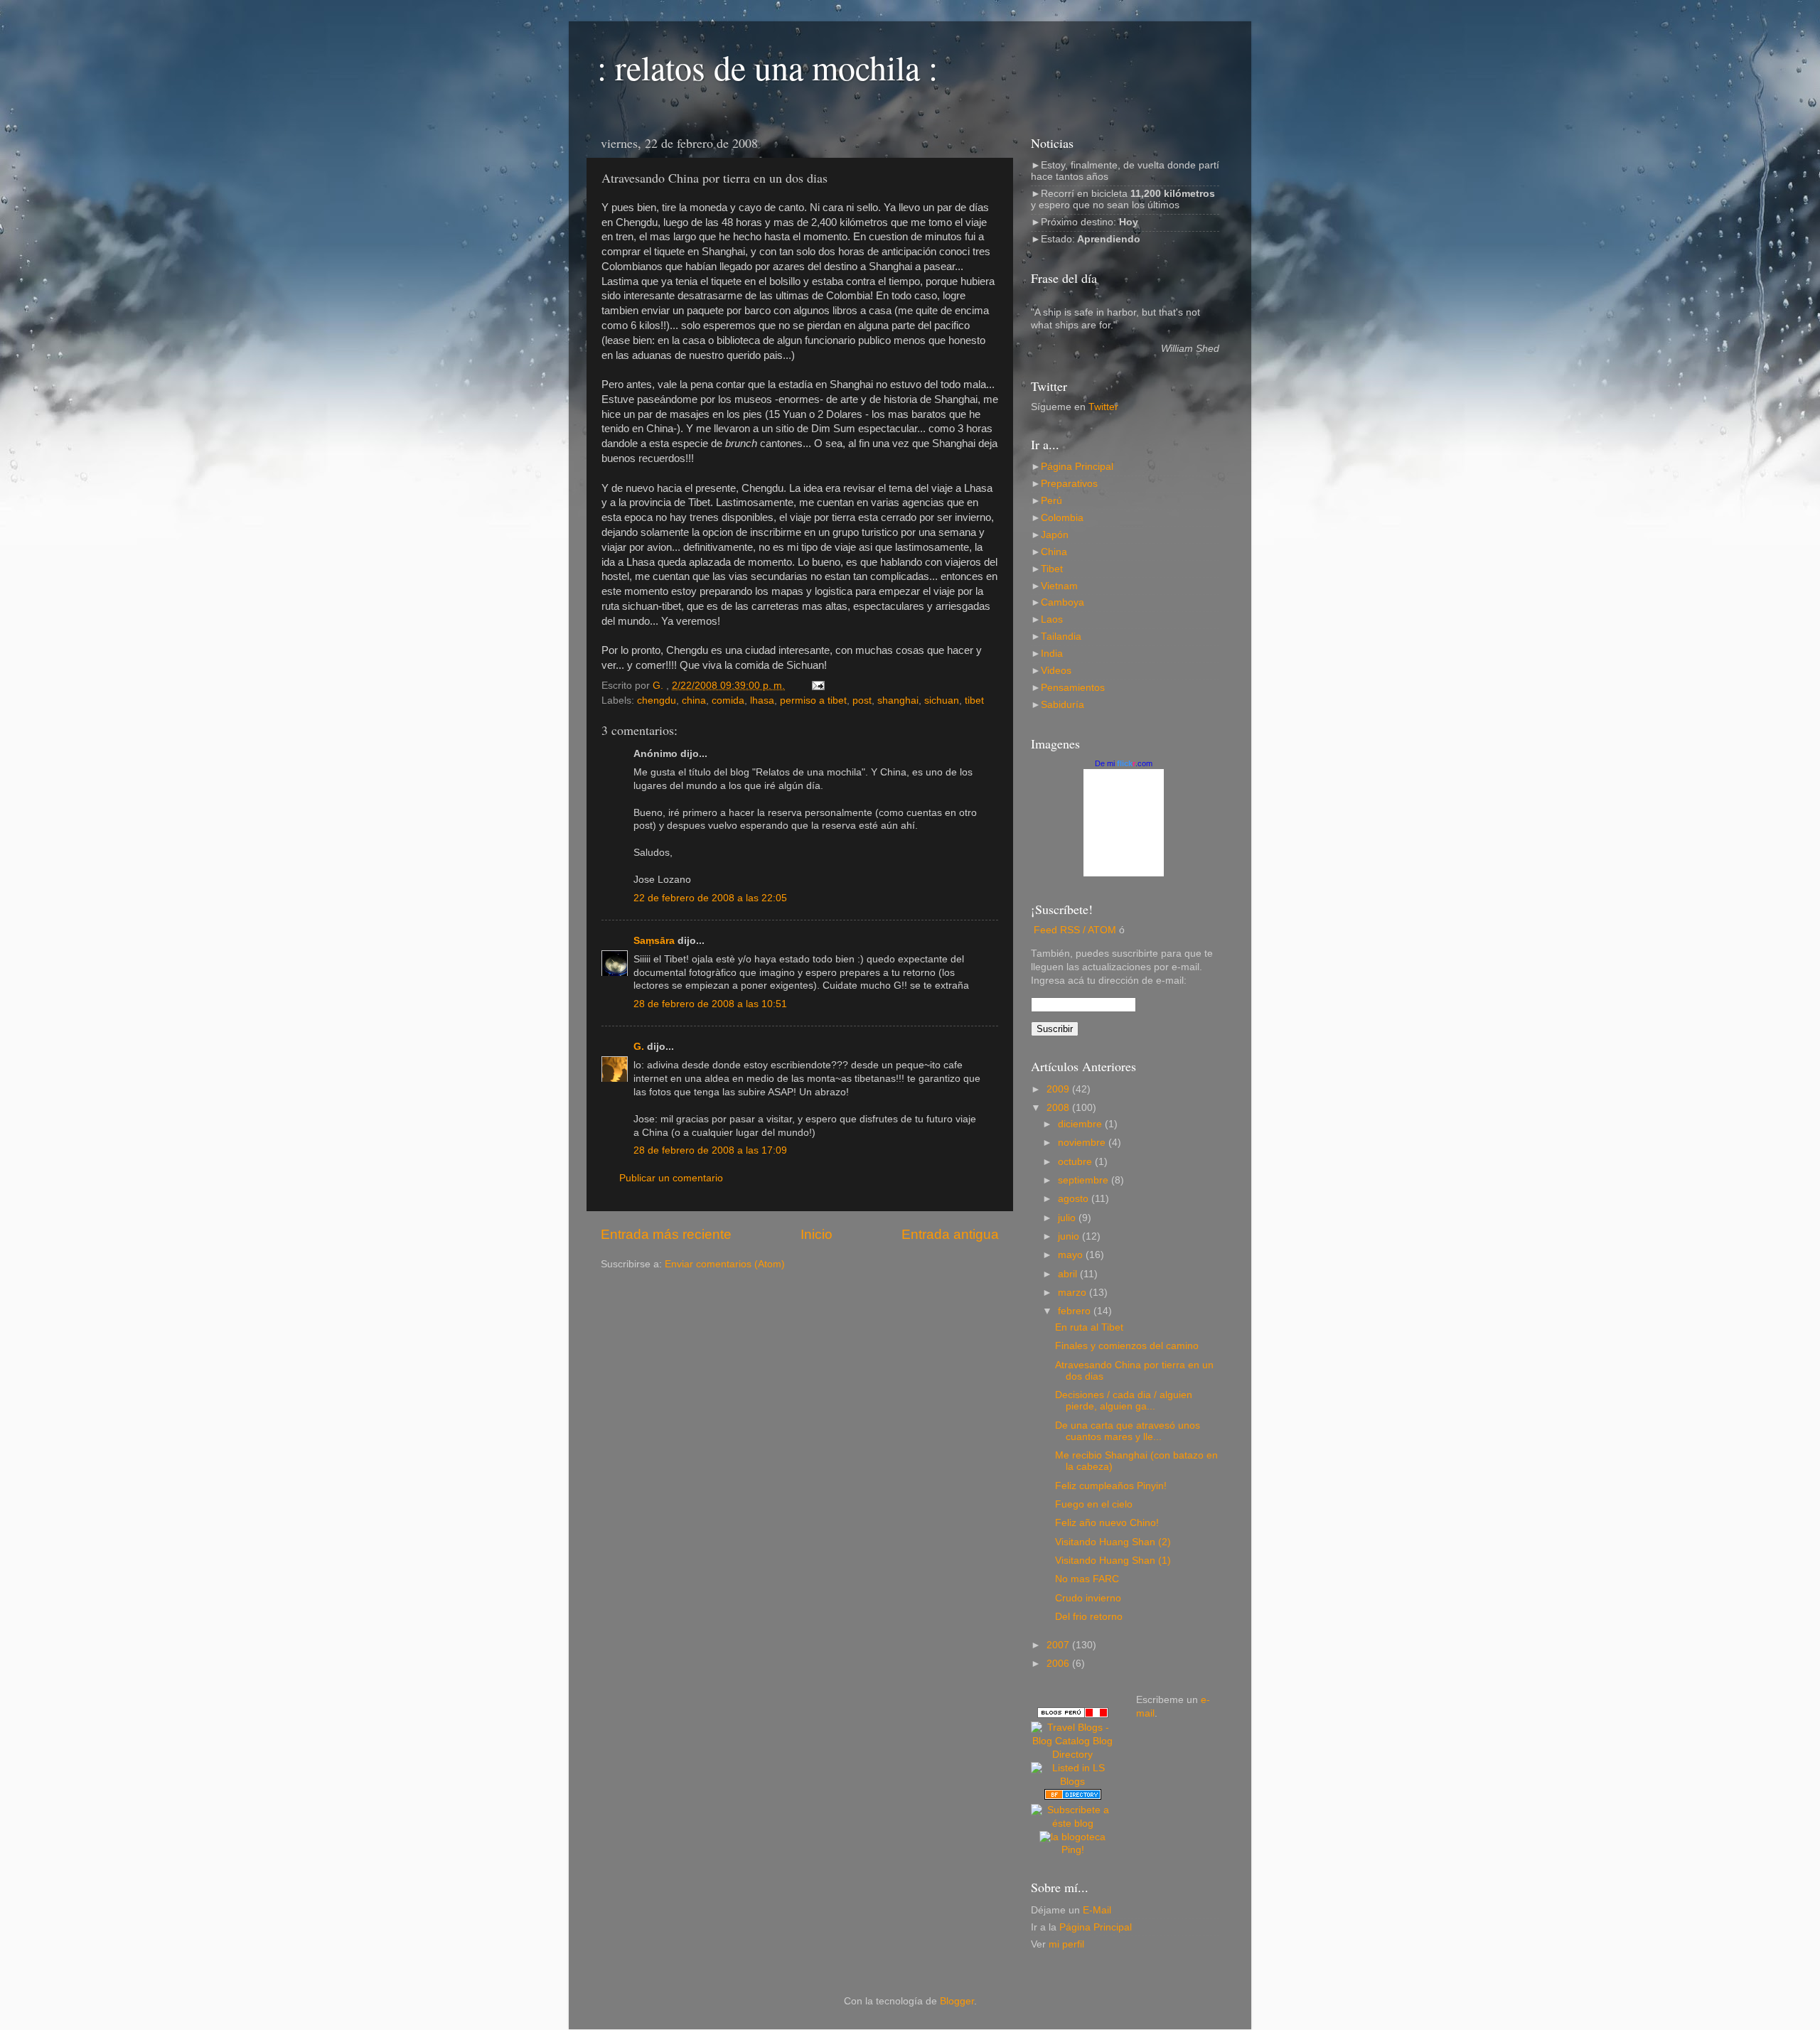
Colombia (1062, 518)
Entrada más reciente (666, 1234)
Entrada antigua (950, 1234)
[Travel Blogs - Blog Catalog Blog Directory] (1073, 1755)
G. (639, 1047)
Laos (1052, 619)
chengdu (657, 700)
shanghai (898, 700)
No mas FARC (1087, 1579)
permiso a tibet (813, 700)
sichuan (942, 700)
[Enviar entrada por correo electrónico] (817, 686)
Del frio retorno (1089, 1617)
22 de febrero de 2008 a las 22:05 (710, 898)
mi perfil (1066, 1944)
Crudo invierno (1088, 1598)
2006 (1059, 1664)
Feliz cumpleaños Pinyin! (1111, 1486)
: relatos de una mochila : (767, 67)
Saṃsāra (654, 941)
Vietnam (1059, 586)
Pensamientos (1073, 688)
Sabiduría (1062, 705)
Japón (1055, 535)
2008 (1059, 1108)
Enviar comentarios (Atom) (725, 1264)
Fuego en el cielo (1094, 1504)
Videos (1056, 671)
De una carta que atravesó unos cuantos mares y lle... (1128, 1431)
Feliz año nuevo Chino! (1107, 1523)
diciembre (1081, 1124)
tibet (974, 700)
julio (1068, 1218)
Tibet (1052, 569)
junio (1070, 1236)
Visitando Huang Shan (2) (1113, 1542)
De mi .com (1124, 763)
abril (1069, 1274)
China (1054, 552)
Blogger (957, 2001)
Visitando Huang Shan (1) (1113, 1561)
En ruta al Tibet (1089, 1327)
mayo (1072, 1255)
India (1052, 654)
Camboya (1062, 602)
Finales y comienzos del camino (1127, 1346)
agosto (1075, 1199)
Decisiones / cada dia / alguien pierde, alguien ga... (1124, 1401)
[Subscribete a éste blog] (1073, 1824)
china (694, 700)
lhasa (762, 700)
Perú (1051, 501)
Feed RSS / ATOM (1075, 930)
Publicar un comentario (671, 1178)
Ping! (1073, 1850)
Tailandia (1061, 637)
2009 (1059, 1089)
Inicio (817, 1234)
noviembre (1083, 1143)
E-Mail (1097, 1910)
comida (728, 700)
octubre (1076, 1162)
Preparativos (1069, 484)
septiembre (1085, 1180)
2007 (1059, 1645)
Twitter (1103, 407)
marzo (1074, 1293)
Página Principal (1077, 467)
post (862, 700)
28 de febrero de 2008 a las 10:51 (710, 1004)
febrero (1076, 1311)
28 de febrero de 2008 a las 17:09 (710, 1150)
